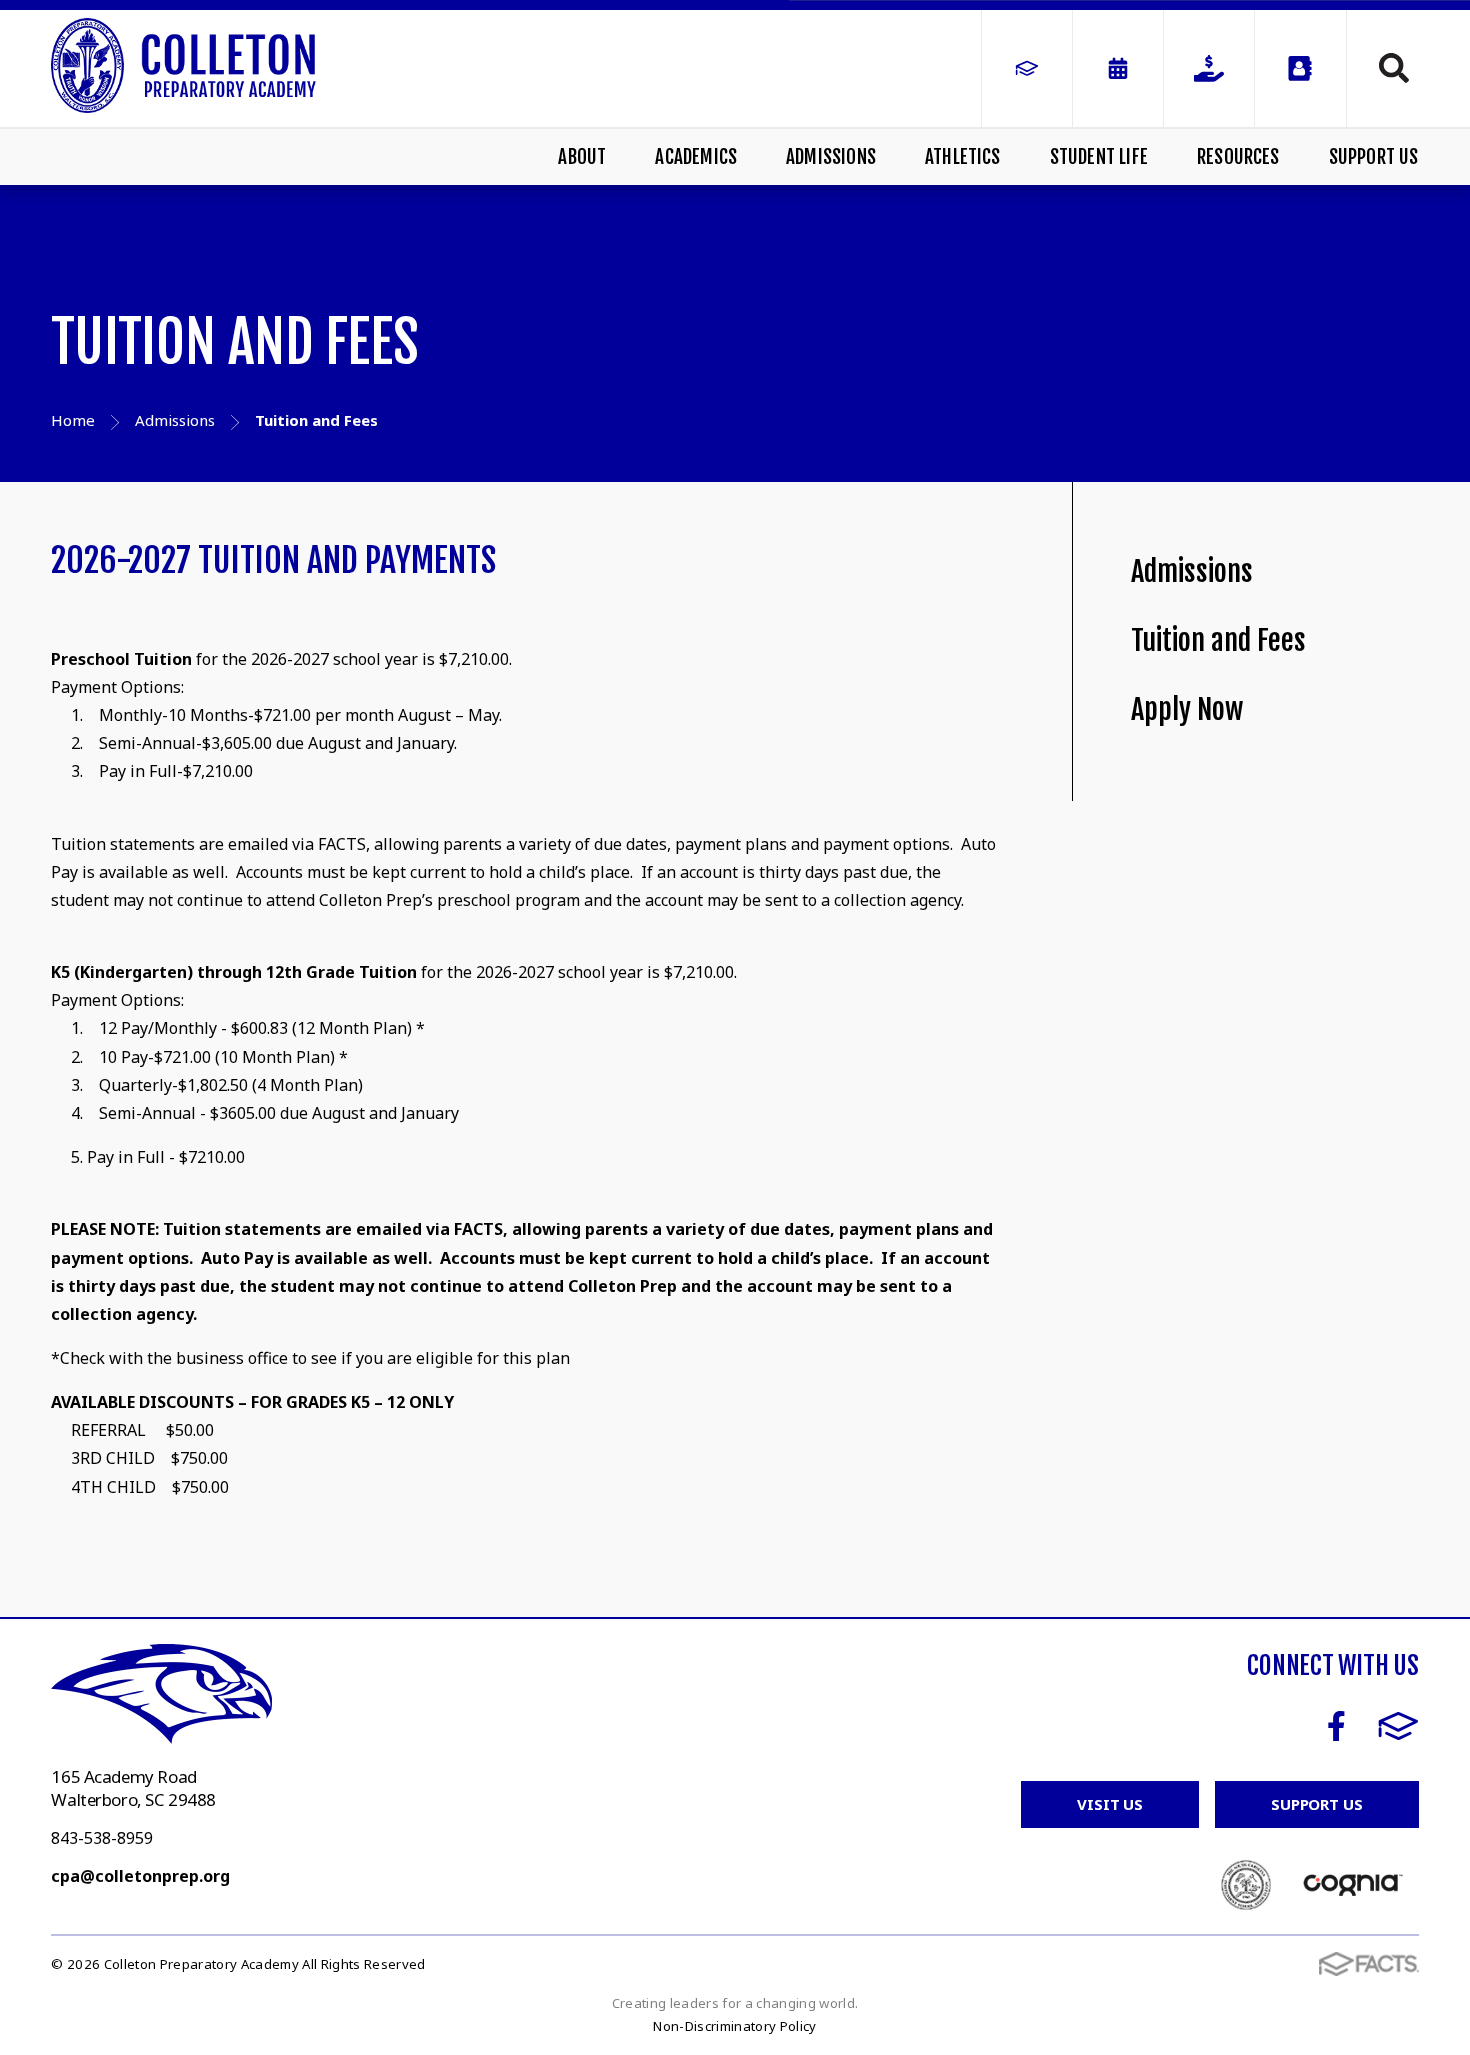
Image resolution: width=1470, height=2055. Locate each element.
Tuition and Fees (1218, 640)
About (582, 157)
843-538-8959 (102, 1838)
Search (1383, 68)
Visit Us (1110, 1804)
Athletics (963, 157)
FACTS (1398, 1726)
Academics (696, 157)
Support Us (1373, 157)
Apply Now (1187, 709)
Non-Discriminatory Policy (734, 2026)
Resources (1238, 157)
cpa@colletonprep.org (140, 1876)
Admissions (831, 157)
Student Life (1099, 157)
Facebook (1336, 1726)
